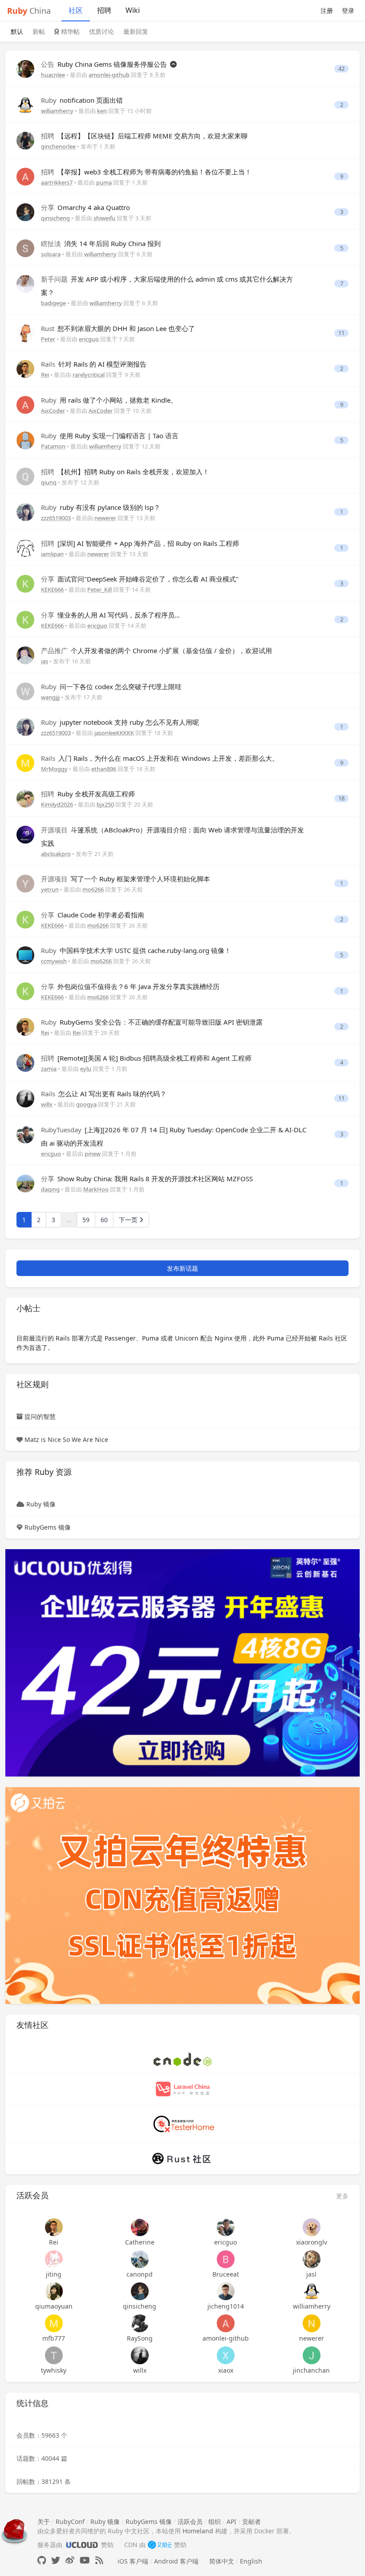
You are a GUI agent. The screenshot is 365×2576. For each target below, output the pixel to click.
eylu (86, 1069)
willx (47, 1104)
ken (102, 111)
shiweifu (104, 218)
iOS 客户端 (133, 2561)
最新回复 (136, 31)
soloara (51, 254)
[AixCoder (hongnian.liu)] (25, 404)
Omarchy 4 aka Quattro (85, 207)
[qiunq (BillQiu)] (25, 475)
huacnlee (53, 75)
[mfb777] (54, 2323)
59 (86, 1220)
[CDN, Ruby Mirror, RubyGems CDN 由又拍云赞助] (160, 2545)
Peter (48, 339)
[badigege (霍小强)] (25, 283)
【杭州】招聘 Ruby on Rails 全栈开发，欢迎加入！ (125, 472)
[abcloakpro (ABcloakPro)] (25, 834)
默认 (17, 31)
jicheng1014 (226, 2306)
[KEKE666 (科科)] (25, 583)
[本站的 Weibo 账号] (70, 2560)
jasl (311, 2274)
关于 (44, 2521)
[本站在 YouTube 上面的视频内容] (85, 2560)
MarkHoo (96, 1189)
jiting (54, 2274)
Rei (45, 375)
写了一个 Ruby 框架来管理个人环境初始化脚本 (126, 879)
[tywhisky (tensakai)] (54, 2355)
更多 (342, 2196)
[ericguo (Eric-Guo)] (25, 1133)
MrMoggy (54, 769)
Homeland (198, 2531)
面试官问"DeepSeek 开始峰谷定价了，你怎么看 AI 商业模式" (140, 579)
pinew (93, 1154)
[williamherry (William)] (25, 104)
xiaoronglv (312, 2242)
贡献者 (251, 2521)
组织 (215, 2521)
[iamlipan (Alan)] (25, 547)
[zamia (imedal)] (25, 1062)
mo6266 (93, 889)
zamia (49, 1069)
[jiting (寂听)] (54, 2259)
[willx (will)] (25, 1098)
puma (104, 182)
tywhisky (54, 2370)
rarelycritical (89, 375)
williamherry (57, 111)
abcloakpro (56, 854)
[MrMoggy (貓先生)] (25, 762)
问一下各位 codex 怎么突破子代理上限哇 (111, 686)
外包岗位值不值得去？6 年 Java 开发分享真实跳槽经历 (130, 986)
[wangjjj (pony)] (25, 690)
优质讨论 (101, 31)
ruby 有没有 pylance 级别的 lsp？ (101, 507)
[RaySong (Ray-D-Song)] (140, 2323)
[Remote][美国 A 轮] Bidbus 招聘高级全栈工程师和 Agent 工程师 (146, 1058)
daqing (50, 1189)
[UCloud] (182, 1662)
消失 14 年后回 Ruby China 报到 (101, 243)
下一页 (129, 1220)
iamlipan (52, 554)
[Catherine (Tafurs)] (140, 2227)
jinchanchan (311, 2370)
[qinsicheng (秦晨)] (25, 212)
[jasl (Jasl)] (311, 2259)
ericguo (89, 339)
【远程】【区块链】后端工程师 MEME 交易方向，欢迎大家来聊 (144, 136)
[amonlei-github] (225, 2323)
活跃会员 (190, 2521)
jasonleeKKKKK (114, 733)
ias (45, 661)
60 (104, 1220)
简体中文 (222, 2561)
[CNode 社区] (182, 2058)
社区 (76, 10)
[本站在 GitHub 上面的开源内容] (42, 2560)
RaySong (140, 2338)
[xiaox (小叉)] (225, 2355)
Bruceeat (226, 2274)
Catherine (140, 2242)
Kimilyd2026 (57, 804)
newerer (105, 518)
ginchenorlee (58, 146)
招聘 (104, 10)
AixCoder (53, 411)
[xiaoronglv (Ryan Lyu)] (311, 2227)
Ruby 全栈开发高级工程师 (88, 794)
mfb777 (54, 2338)
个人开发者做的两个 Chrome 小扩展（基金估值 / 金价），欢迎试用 (156, 650)
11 (341, 333)
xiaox (226, 2370)
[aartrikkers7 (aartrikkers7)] (25, 176)
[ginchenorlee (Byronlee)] (25, 140)
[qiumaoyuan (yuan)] (54, 2291)
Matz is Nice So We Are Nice (66, 1439)
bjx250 (105, 804)
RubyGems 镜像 (48, 1527)
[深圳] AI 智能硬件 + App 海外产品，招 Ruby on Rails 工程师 (140, 543)
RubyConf (70, 2521)
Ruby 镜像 (41, 1504)
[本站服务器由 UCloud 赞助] (82, 2545)
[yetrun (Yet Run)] (25, 883)
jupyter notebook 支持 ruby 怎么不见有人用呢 (120, 722)
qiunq (49, 482)
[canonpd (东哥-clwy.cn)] (140, 2259)
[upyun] (182, 1895)
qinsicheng (55, 218)
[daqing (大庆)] (25, 1183)
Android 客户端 (176, 2561)
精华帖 (69, 31)
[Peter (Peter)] (25, 332)
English (251, 2561)
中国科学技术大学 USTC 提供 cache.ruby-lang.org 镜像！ (136, 950)
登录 (348, 10)
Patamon (53, 446)
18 (341, 798)
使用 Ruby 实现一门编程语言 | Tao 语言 (110, 436)
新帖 (39, 31)
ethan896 (104, 769)
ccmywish (54, 961)
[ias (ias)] (25, 655)
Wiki (133, 10)
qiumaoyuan (54, 2306)
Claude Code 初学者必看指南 (93, 915)
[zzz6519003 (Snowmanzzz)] (25, 511)
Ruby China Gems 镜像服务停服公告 (105, 64)
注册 (327, 10)
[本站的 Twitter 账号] (56, 2560)
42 (341, 69)
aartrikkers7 (57, 182)
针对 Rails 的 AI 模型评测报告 (94, 364)
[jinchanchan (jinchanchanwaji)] (311, 2355)
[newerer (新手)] (311, 2323)
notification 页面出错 (82, 100)
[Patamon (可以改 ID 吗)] (25, 440)
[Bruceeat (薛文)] (225, 2259)
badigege (53, 303)
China (29, 11)
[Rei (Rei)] (25, 368)
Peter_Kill (99, 589)
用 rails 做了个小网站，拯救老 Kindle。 (109, 400)
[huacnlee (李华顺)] (25, 68)
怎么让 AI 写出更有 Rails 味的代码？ (104, 1094)
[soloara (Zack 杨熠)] (25, 247)
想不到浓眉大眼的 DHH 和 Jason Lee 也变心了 (118, 328)
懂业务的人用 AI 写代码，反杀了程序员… (110, 615)
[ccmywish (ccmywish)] (25, 955)
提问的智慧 (40, 1416)
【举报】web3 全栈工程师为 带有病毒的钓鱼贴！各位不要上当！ (146, 172)
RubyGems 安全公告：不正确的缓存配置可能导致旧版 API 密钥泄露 (152, 1022)
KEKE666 (52, 589)
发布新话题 (182, 1268)
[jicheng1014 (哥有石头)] (225, 2291)
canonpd (140, 2274)
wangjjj (50, 697)
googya (86, 1104)
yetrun (50, 889)
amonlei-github (109, 75)
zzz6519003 (56, 518)
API (231, 2521)
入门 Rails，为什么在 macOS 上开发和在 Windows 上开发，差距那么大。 (160, 758)
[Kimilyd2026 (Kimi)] (25, 798)
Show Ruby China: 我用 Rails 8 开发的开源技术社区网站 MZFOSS (147, 1179)
